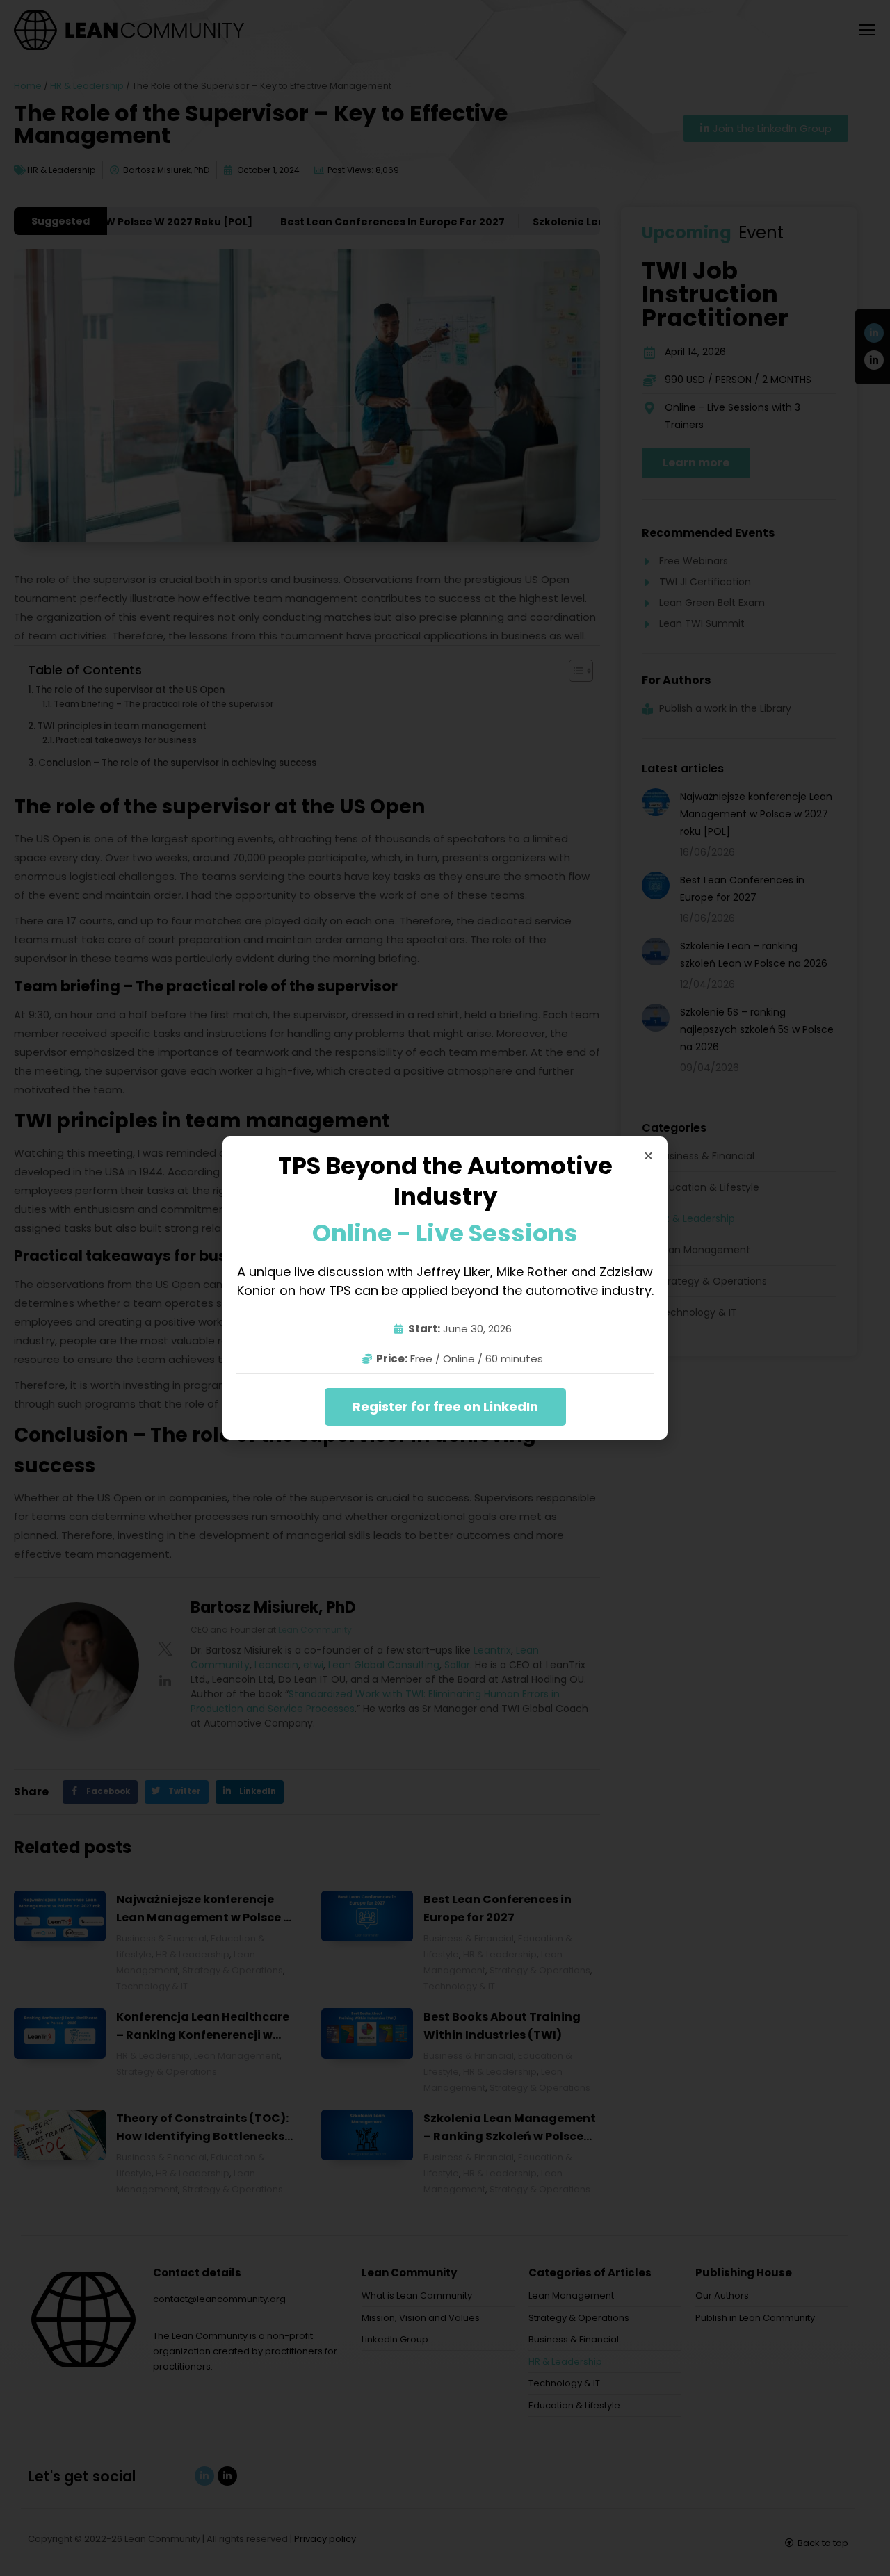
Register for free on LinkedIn (445, 1407)
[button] (648, 1156)
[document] (445, 1288)
